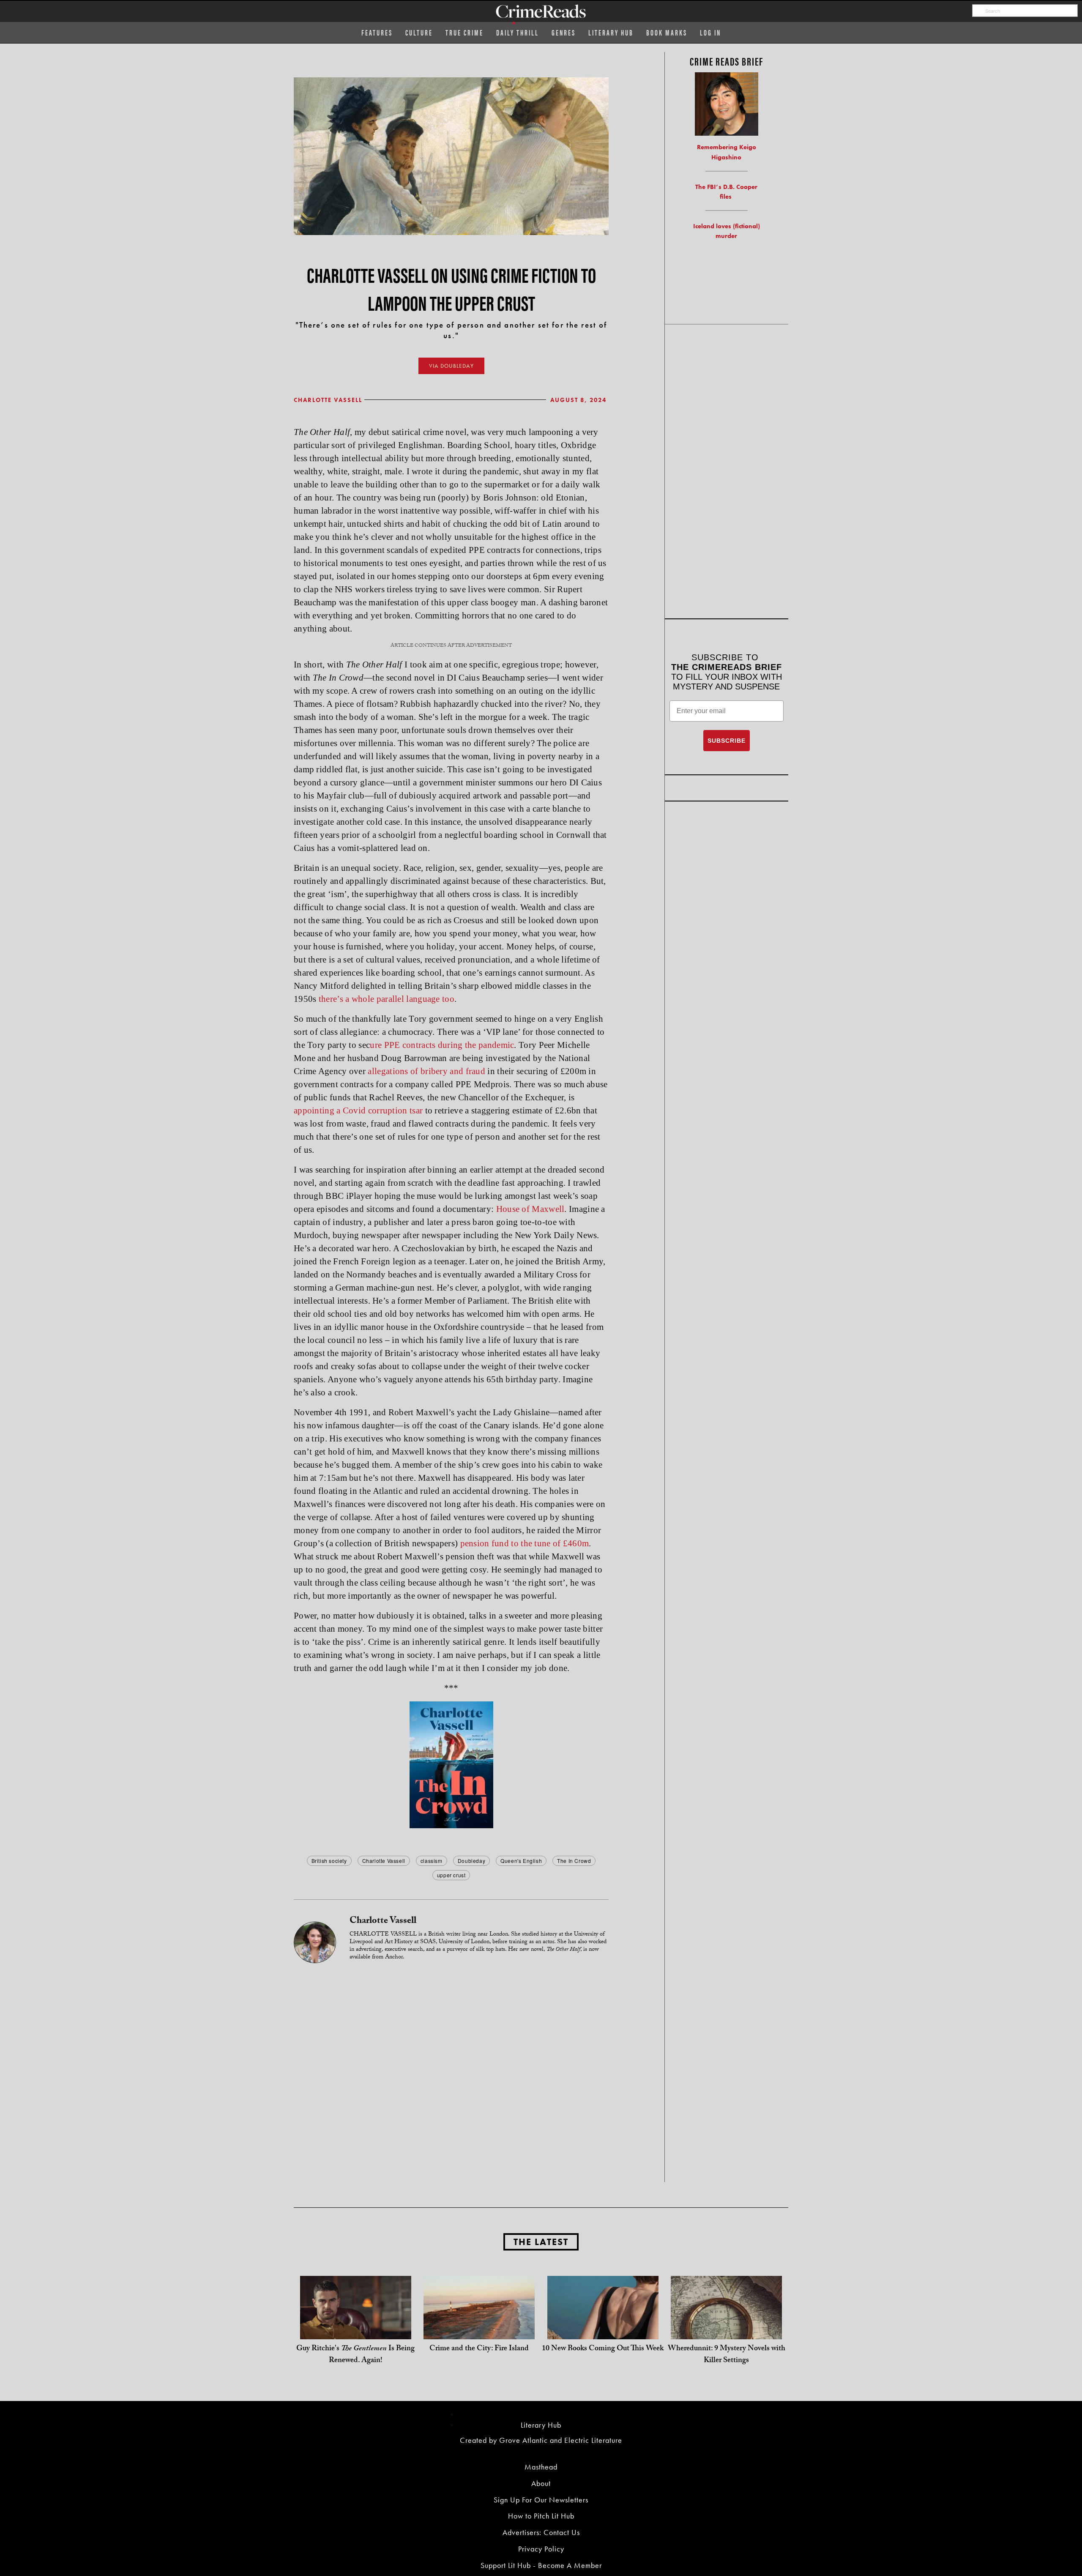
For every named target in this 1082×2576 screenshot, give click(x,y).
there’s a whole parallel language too (387, 999)
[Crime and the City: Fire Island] (479, 2331)
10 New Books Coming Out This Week (603, 2349)
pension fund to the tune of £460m (525, 1543)
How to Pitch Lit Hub (541, 2516)
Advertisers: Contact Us (541, 2532)
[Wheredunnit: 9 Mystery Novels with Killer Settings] (726, 2331)
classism (432, 1861)
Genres (564, 32)
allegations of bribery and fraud (426, 1071)
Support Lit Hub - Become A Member (541, 2565)
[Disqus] (451, 2074)
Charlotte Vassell (328, 400)
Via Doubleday (451, 366)
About (541, 2483)
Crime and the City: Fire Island (479, 2349)
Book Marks (667, 32)
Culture (419, 32)
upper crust (451, 1875)
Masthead (541, 2467)
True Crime (464, 32)
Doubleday (471, 1861)
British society (329, 1861)
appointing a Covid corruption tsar (358, 1110)
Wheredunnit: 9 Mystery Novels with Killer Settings (727, 2355)
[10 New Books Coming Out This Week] (603, 2331)
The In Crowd (574, 1861)
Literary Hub (611, 32)
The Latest (541, 2242)
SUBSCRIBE (727, 741)
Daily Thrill (518, 32)
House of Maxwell (530, 1209)
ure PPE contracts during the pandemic (442, 1045)
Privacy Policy (541, 2549)
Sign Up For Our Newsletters (541, 2500)
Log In (710, 32)
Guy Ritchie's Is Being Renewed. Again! (355, 2355)
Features (377, 32)
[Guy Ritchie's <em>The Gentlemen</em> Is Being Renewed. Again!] (356, 2331)
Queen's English (521, 1861)
